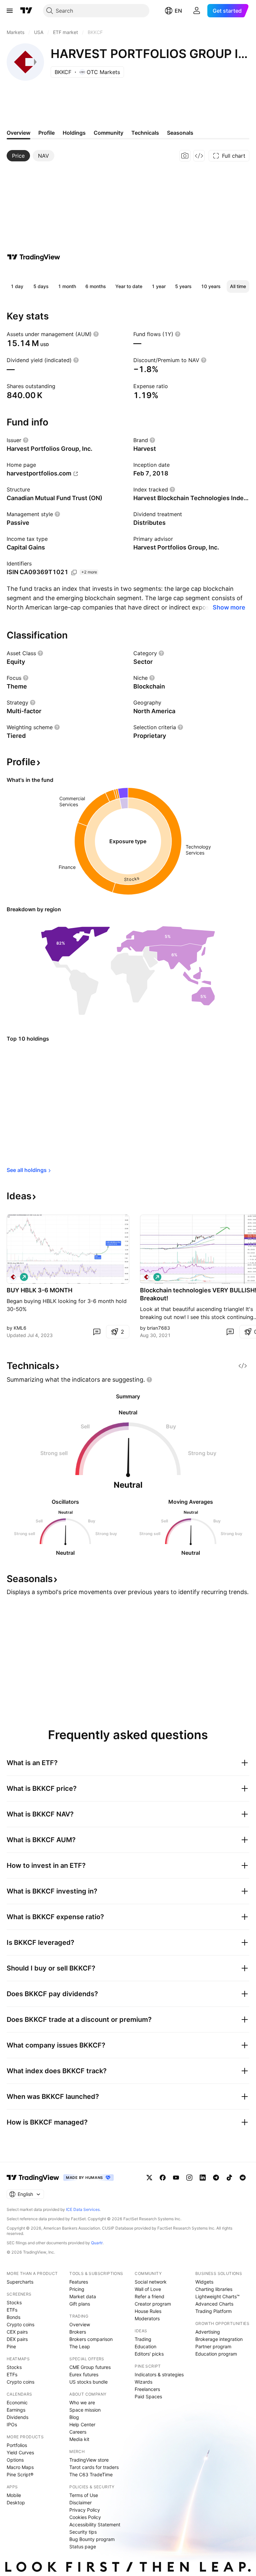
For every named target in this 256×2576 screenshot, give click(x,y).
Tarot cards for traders (94, 2467)
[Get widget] (199, 156)
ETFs (12, 2310)
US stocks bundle (88, 2382)
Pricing (77, 2289)
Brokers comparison (91, 2339)
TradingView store (89, 2460)
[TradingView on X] (149, 2178)
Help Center (82, 2424)
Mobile (14, 2495)
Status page (83, 2546)
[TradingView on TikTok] (229, 2178)
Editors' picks (149, 2354)
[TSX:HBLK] (13, 1277)
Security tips (83, 2532)
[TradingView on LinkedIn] (203, 2178)
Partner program (213, 2346)
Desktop (16, 2502)
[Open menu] (10, 11)
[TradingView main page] (26, 11)
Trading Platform (213, 2311)
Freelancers (147, 2389)
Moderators (147, 2318)
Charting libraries (214, 2289)
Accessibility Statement (95, 2524)
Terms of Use (84, 2495)
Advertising (208, 2332)
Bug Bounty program (92, 2539)
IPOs (12, 2424)
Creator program (153, 2304)
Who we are (82, 2402)
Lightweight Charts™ (217, 2296)
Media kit (79, 2439)
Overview (80, 2324)
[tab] (18, 156)
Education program (216, 2354)
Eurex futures (84, 2374)
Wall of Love (148, 2289)
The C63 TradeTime (91, 2474)
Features (79, 2282)
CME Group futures (90, 2367)
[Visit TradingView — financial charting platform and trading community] (34, 257)
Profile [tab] (46, 133)
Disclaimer (80, 2502)
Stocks (14, 2302)
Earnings (16, 2410)
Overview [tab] (18, 133)
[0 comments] (97, 1332)
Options (15, 2460)
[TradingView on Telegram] (216, 2178)
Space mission (85, 2410)
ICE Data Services (83, 2209)
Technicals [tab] (145, 133)
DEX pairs (17, 2339)
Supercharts (20, 2282)
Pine (11, 2346)
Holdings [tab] (74, 133)
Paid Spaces (148, 2396)
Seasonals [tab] (180, 133)
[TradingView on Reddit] (243, 2178)
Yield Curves (20, 2452)
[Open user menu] (197, 11)
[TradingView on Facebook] (163, 2178)
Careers (78, 2432)
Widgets (204, 2282)
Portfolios (17, 2445)
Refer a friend (149, 2296)
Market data (83, 2296)
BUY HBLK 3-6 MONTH (39, 1290)
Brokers (78, 2332)
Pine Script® (20, 2474)
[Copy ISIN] (74, 572)
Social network (151, 2282)
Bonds (13, 2317)
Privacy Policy (85, 2510)
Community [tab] (108, 133)
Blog (74, 2417)
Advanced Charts (214, 2304)
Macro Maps (20, 2467)
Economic (17, 2402)
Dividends (17, 2417)
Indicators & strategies (159, 2374)
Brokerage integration (219, 2339)
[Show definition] (96, 334)
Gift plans (80, 2304)
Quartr (97, 2243)
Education (145, 2346)
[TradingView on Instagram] (189, 2178)
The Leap (80, 2346)
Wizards (143, 2382)
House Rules (148, 2311)
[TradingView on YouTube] (176, 2178)
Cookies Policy (85, 2517)
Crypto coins (20, 2324)
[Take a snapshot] (185, 156)
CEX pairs (17, 2332)
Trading (143, 2339)
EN (178, 11)
